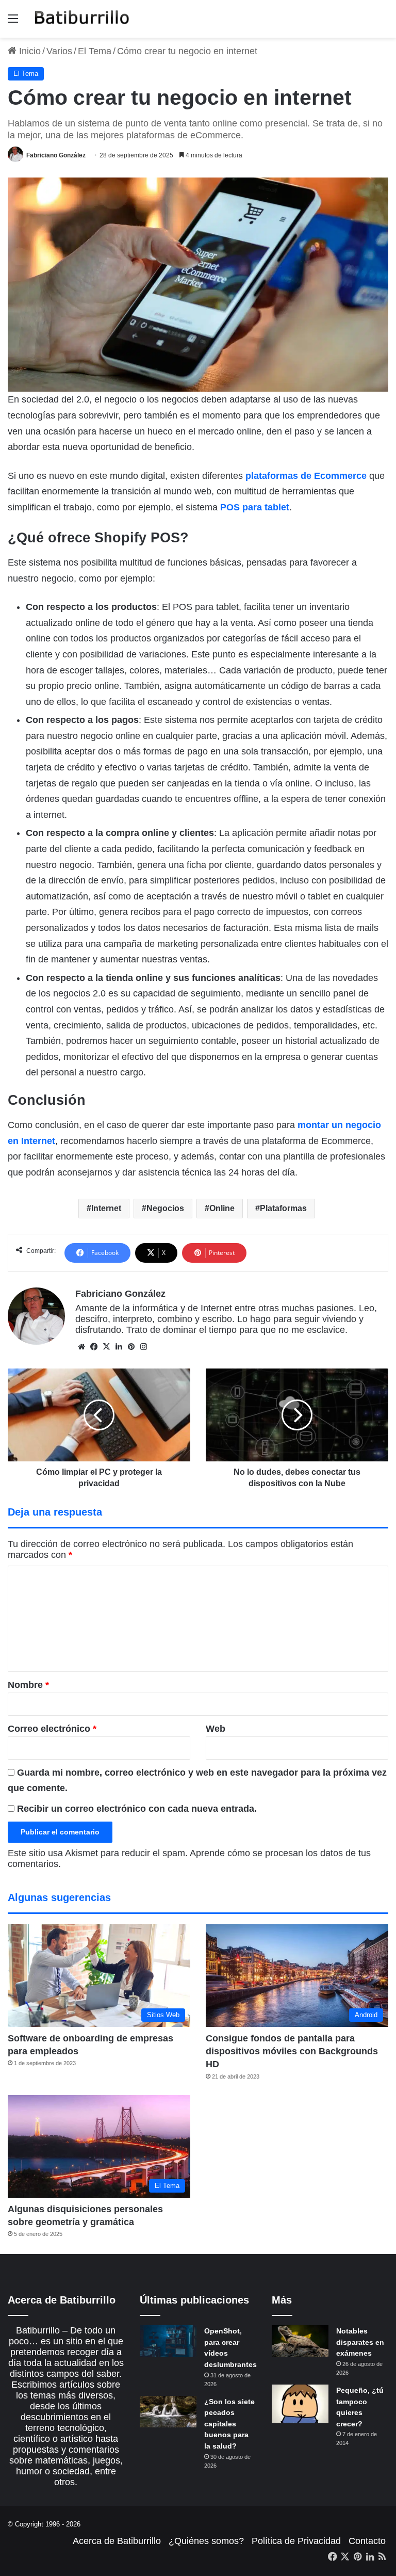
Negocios (165, 1208)
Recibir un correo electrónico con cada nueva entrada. (137, 1809)
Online (222, 1208)
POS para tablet (255, 507)
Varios (59, 51)
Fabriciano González (56, 155)
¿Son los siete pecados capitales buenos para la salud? (229, 2424)
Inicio (29, 51)
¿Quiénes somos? (206, 2541)
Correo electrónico (52, 1729)
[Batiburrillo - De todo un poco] (82, 19)
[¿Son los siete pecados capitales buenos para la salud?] (168, 2412)
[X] (106, 1347)
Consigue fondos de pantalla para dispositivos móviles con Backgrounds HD (292, 2051)
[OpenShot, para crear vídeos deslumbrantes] (168, 2341)
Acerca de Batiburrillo (117, 2541)
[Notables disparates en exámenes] (300, 2341)
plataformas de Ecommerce (306, 476)
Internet (106, 1208)
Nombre (28, 1685)
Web (216, 1729)
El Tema (95, 51)
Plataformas (283, 1208)
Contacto (367, 2541)
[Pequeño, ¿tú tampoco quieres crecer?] (300, 2404)
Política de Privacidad (296, 2541)
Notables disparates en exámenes (360, 2342)
